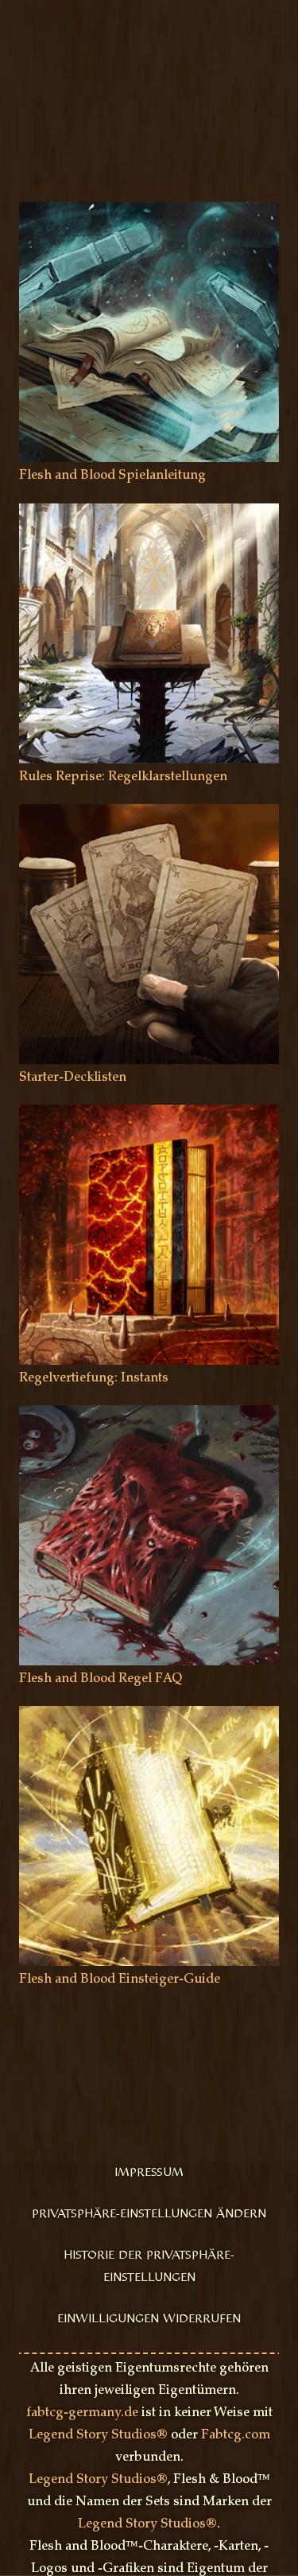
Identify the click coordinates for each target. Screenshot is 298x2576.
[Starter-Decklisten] (149, 815)
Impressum (149, 2173)
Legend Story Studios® (98, 2435)
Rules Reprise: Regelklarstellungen (123, 777)
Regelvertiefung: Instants (94, 1378)
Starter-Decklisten (73, 1078)
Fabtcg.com (236, 2435)
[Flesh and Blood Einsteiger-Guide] (149, 1717)
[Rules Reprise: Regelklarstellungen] (149, 514)
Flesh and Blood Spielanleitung (112, 476)
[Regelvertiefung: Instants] (149, 1115)
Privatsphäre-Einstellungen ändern (149, 2214)
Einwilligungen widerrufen (149, 2319)
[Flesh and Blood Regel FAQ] (149, 1416)
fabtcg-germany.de (82, 2413)
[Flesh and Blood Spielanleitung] (149, 213)
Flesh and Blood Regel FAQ (101, 1679)
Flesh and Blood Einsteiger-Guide (120, 1980)
